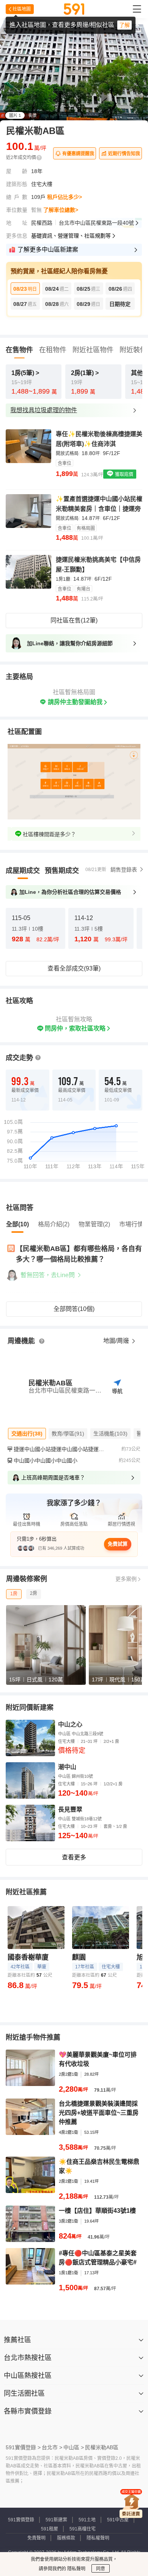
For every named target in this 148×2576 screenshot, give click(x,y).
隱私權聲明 (98, 2538)
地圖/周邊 (117, 1341)
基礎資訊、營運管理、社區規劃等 (71, 236)
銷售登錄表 (124, 870)
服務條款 (66, 2538)
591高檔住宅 (83, 2529)
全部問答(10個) (74, 1309)
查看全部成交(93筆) (74, 968)
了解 (124, 25)
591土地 (87, 2520)
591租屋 (50, 2529)
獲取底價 (124, 474)
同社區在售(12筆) (74, 620)
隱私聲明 (76, 2569)
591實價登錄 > (23, 2447)
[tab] (23, 871)
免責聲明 (36, 2538)
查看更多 (74, 1857)
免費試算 (118, 1544)
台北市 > (52, 2447)
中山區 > (74, 2447)
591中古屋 (118, 2520)
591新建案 (56, 2520)
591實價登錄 (21, 2520)
